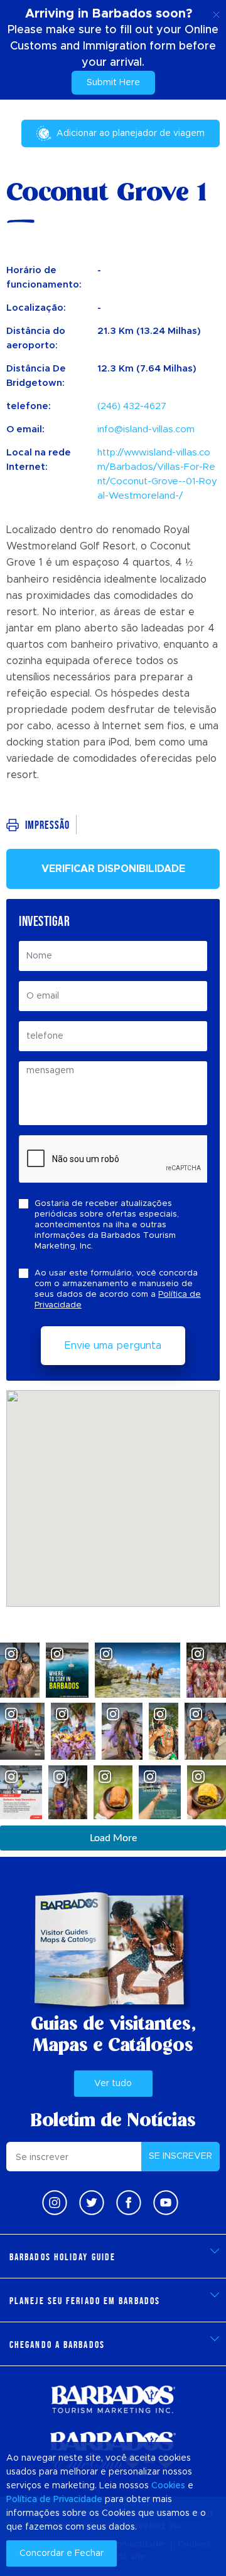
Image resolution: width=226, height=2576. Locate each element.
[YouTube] (166, 2203)
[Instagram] (55, 2203)
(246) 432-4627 (132, 406)
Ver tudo (113, 2084)
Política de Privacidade (54, 2500)
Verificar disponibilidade (113, 869)
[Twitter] (92, 2203)
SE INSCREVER (180, 2156)
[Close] (216, 13)
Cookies (168, 2486)
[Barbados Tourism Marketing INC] (113, 2399)
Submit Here (113, 83)
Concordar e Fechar (62, 2553)
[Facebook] (129, 2203)
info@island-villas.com (146, 429)
